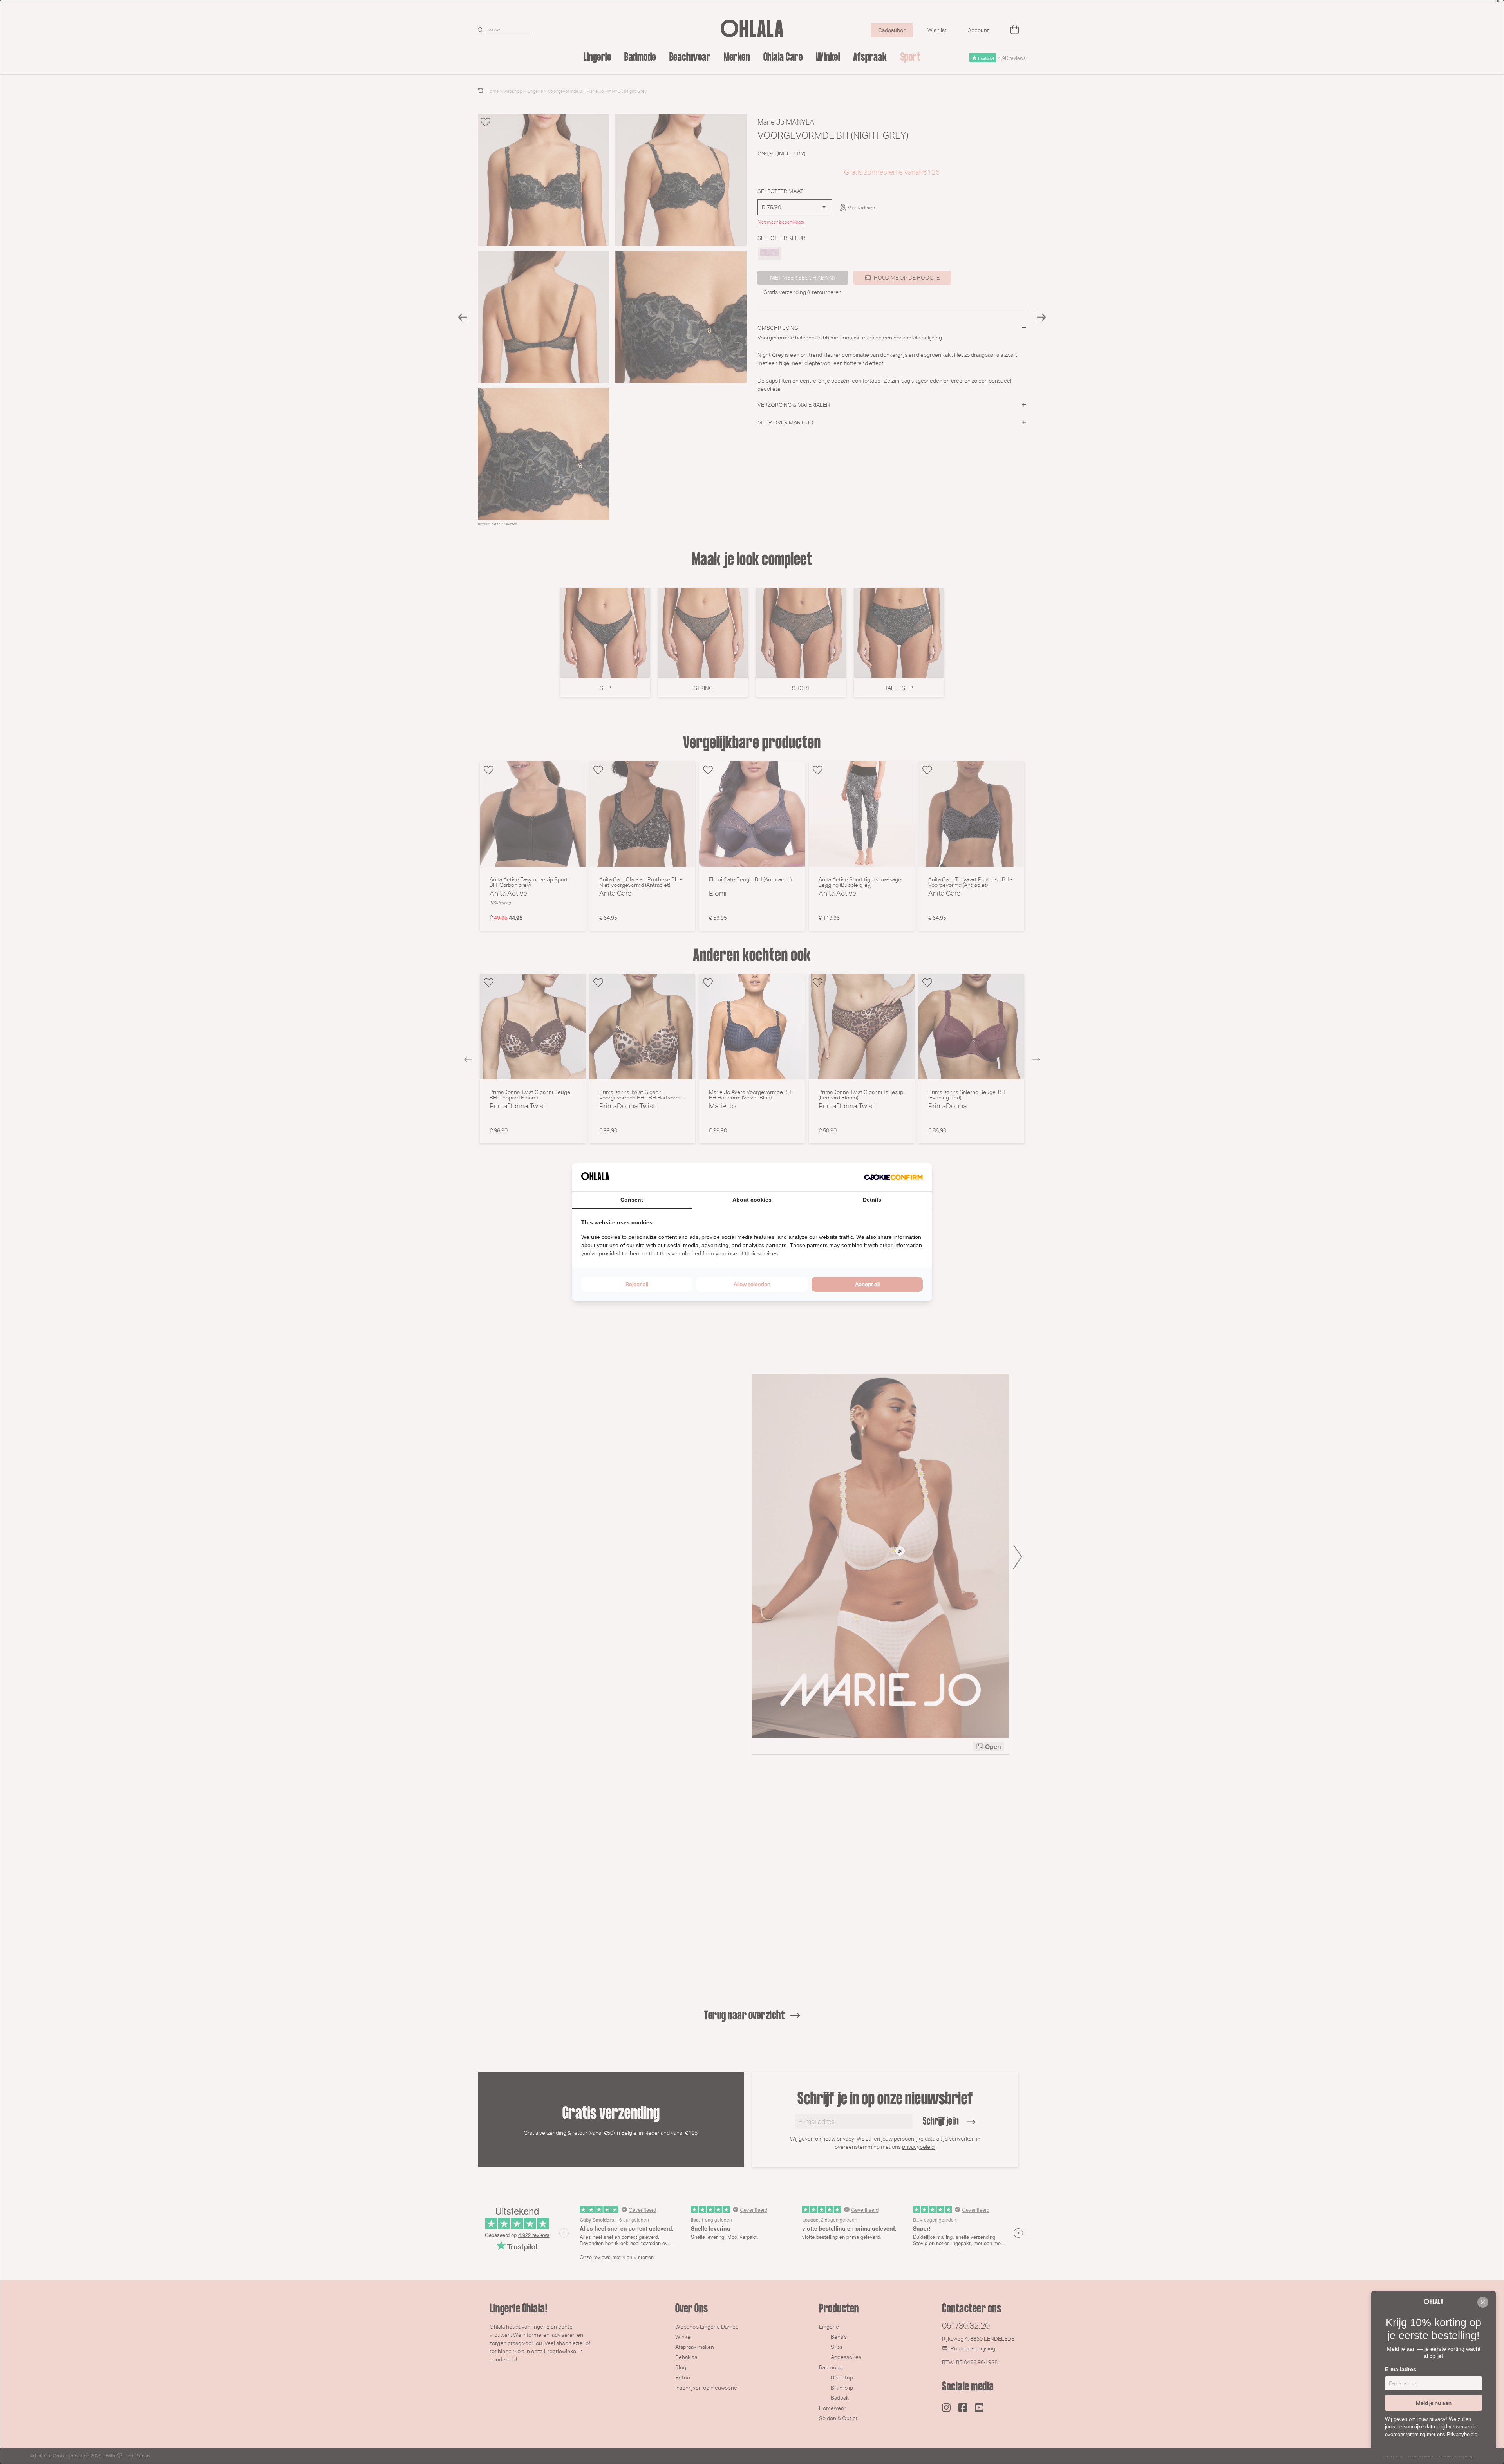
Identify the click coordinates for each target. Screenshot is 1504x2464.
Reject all (637, 1284)
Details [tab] (872, 1200)
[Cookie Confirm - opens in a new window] (893, 1177)
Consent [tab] (632, 1200)
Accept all (867, 1284)
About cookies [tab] (752, 1200)
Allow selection (752, 1284)
